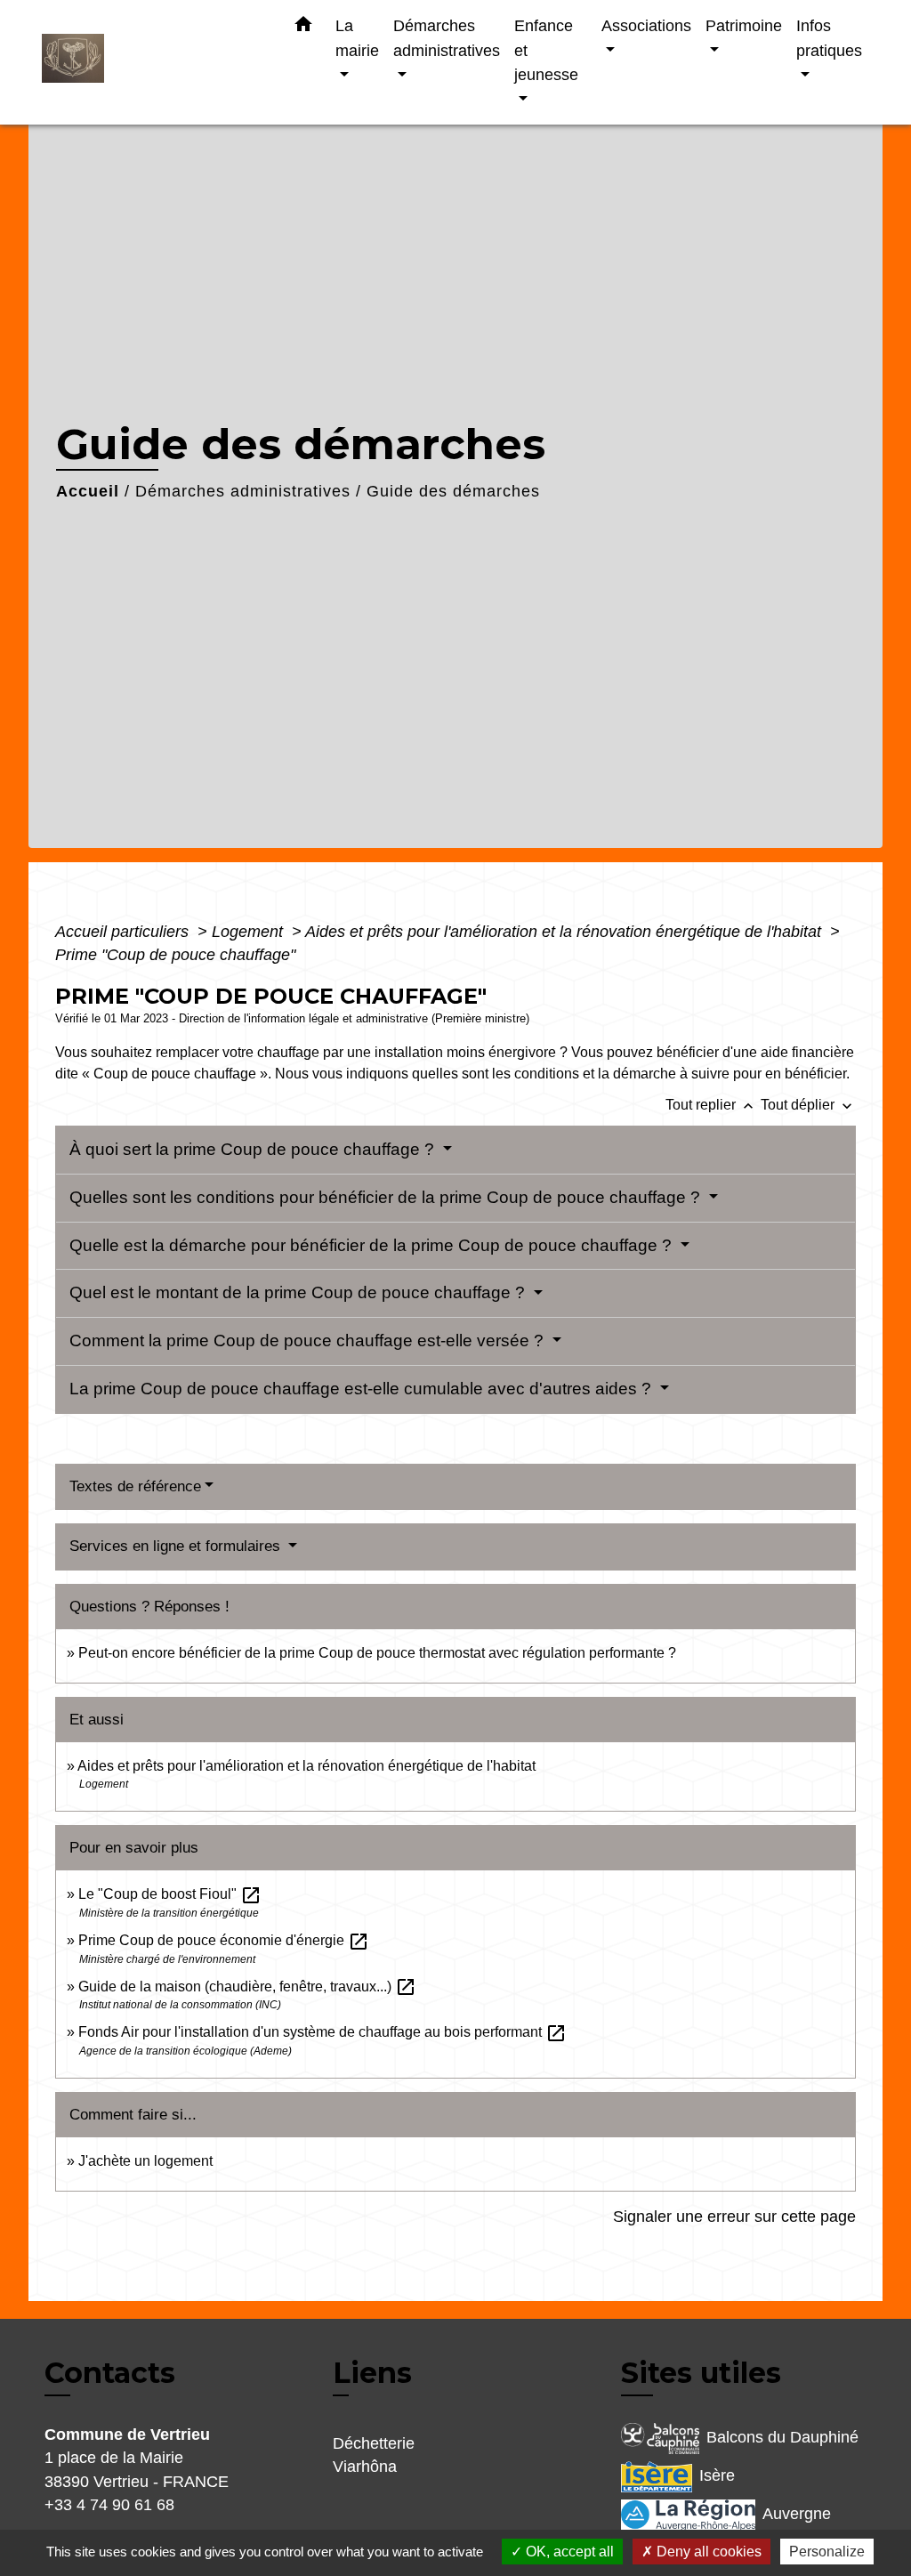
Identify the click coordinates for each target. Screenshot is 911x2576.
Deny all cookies (707, 2552)
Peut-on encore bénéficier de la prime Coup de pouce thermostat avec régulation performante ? (377, 1653)
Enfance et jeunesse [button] (546, 50)
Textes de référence (135, 1486)
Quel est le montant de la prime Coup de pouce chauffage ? (299, 1292)
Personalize (827, 2552)
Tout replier (711, 1105)
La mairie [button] (357, 38)
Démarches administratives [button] (447, 38)
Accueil (88, 491)
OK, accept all (568, 2552)
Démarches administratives (243, 491)
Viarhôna (365, 2467)
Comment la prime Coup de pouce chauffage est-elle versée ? (309, 1340)
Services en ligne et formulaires (177, 1546)
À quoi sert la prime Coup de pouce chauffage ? (254, 1149)
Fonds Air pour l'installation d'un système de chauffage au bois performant (322, 2032)
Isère (717, 2475)
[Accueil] (153, 63)
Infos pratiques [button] (829, 38)
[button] (303, 28)
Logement (250, 932)
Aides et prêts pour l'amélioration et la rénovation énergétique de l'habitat (565, 932)
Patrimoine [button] (744, 25)
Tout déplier (808, 1105)
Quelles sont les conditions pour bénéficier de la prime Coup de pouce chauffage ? (387, 1197)
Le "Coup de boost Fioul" (170, 1894)
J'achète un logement (145, 2161)
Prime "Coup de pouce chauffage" (175, 955)
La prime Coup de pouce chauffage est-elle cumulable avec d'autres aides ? (363, 1389)
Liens (372, 2373)
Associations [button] (646, 25)
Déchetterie (374, 2443)
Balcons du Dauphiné (782, 2437)
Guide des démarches (453, 491)
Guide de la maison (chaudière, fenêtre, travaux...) (247, 1987)
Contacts (110, 2373)
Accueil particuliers (124, 932)
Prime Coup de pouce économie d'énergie (224, 1940)
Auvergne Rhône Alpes (726, 2528)
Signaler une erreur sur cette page (734, 2217)
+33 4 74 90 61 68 (109, 2505)
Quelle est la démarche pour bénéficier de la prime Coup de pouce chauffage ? (373, 1245)
